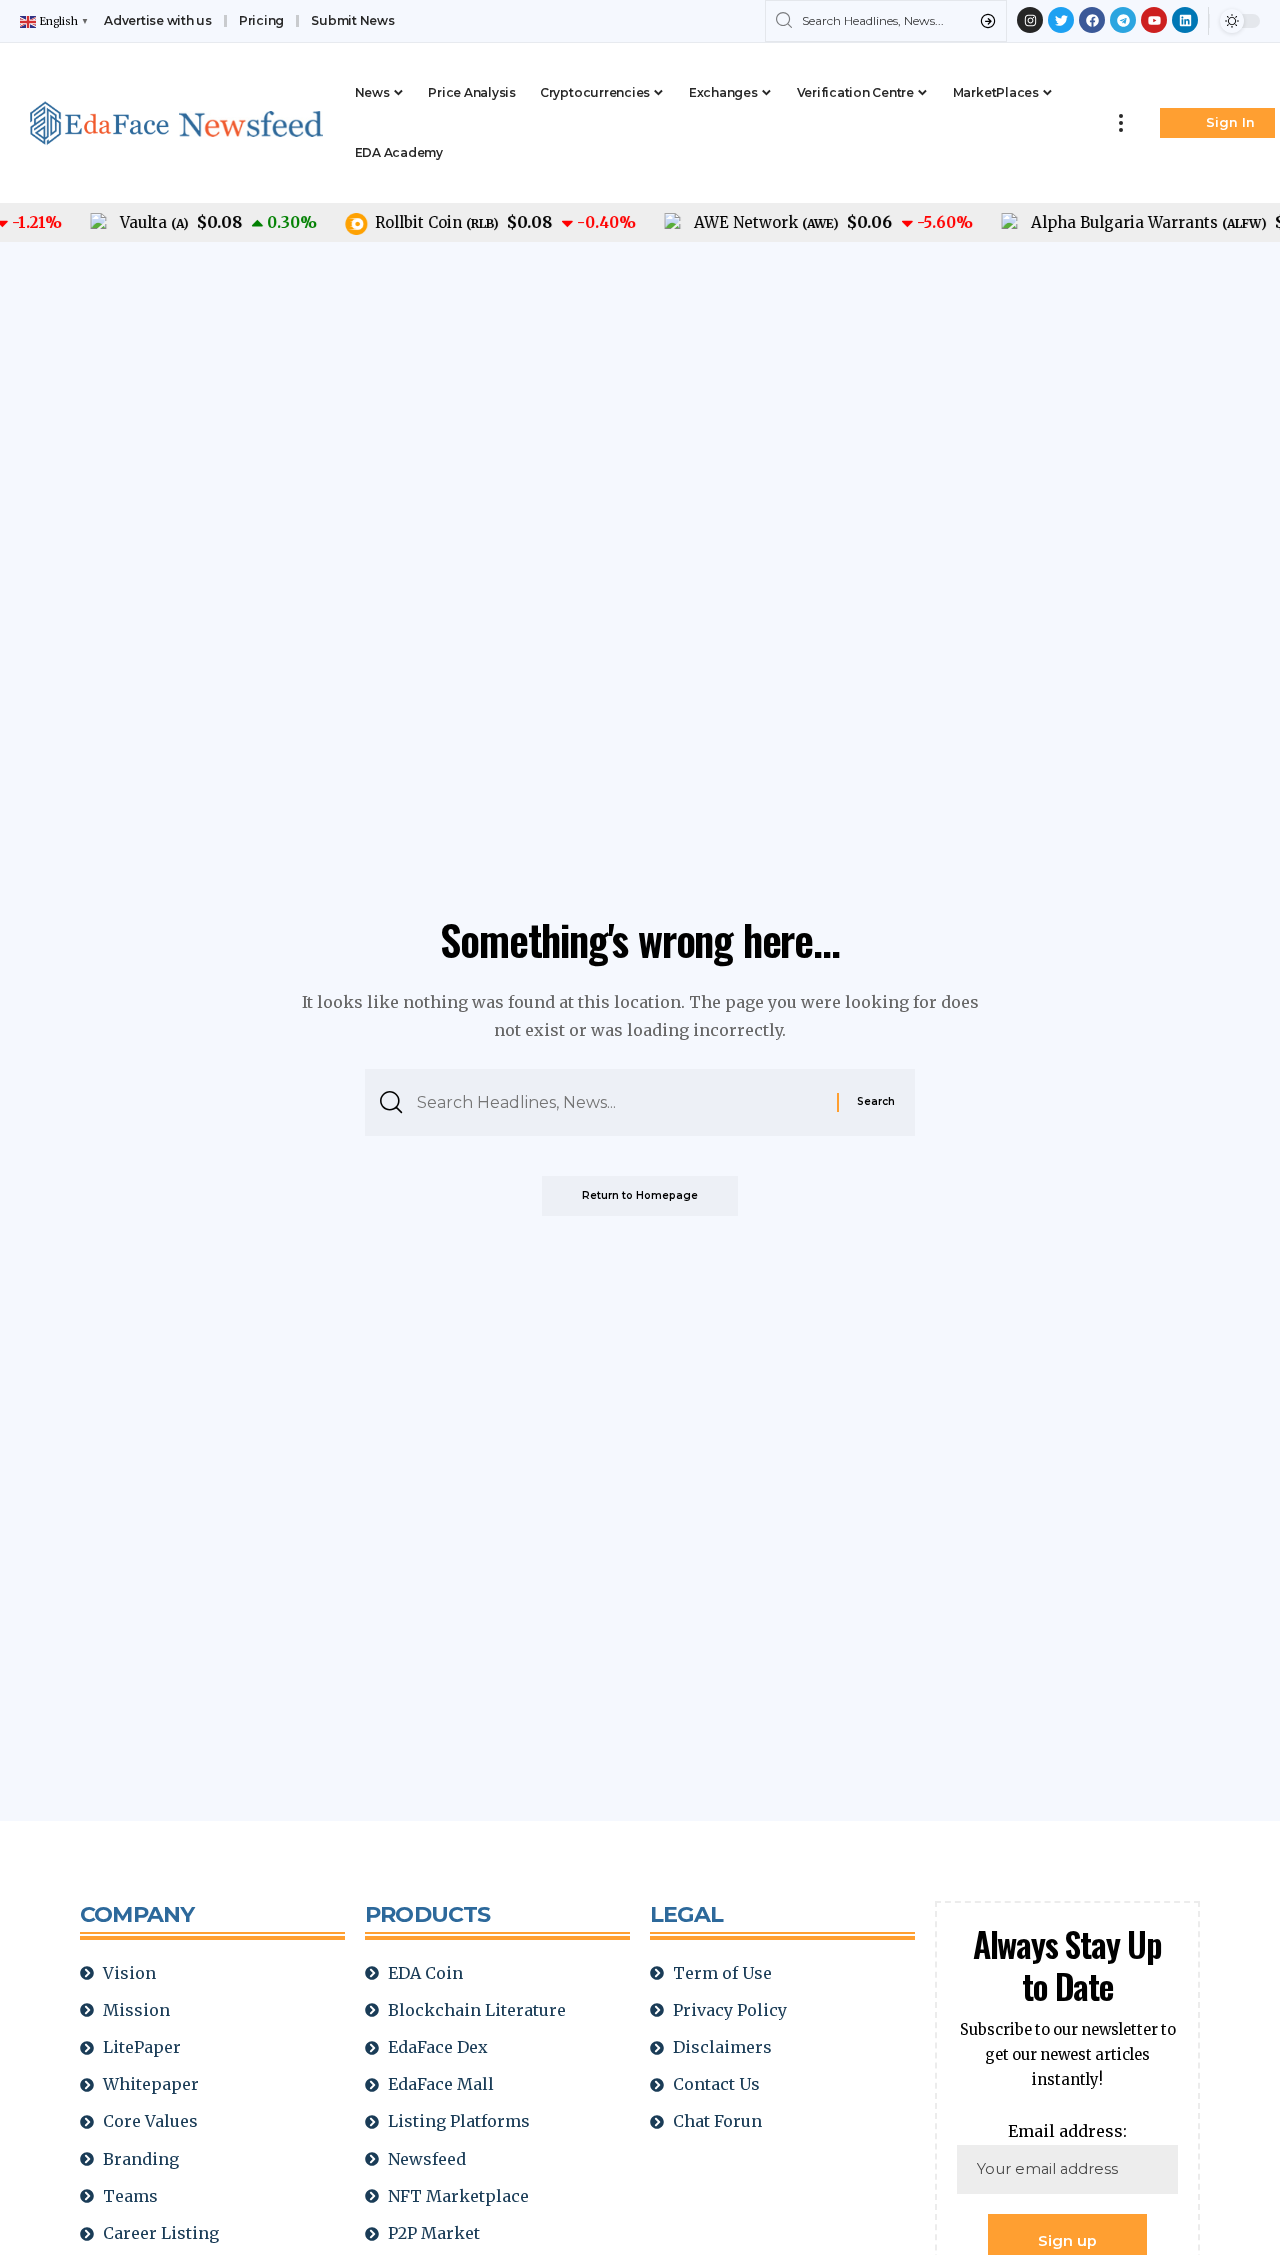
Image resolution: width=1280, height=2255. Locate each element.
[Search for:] (619, 1102)
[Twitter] (1061, 20)
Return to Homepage (640, 1195)
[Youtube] (1154, 20)
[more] (1121, 123)
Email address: (1067, 2131)
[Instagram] (1030, 20)
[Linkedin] (1185, 20)
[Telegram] (1123, 20)
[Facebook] (1092, 20)
